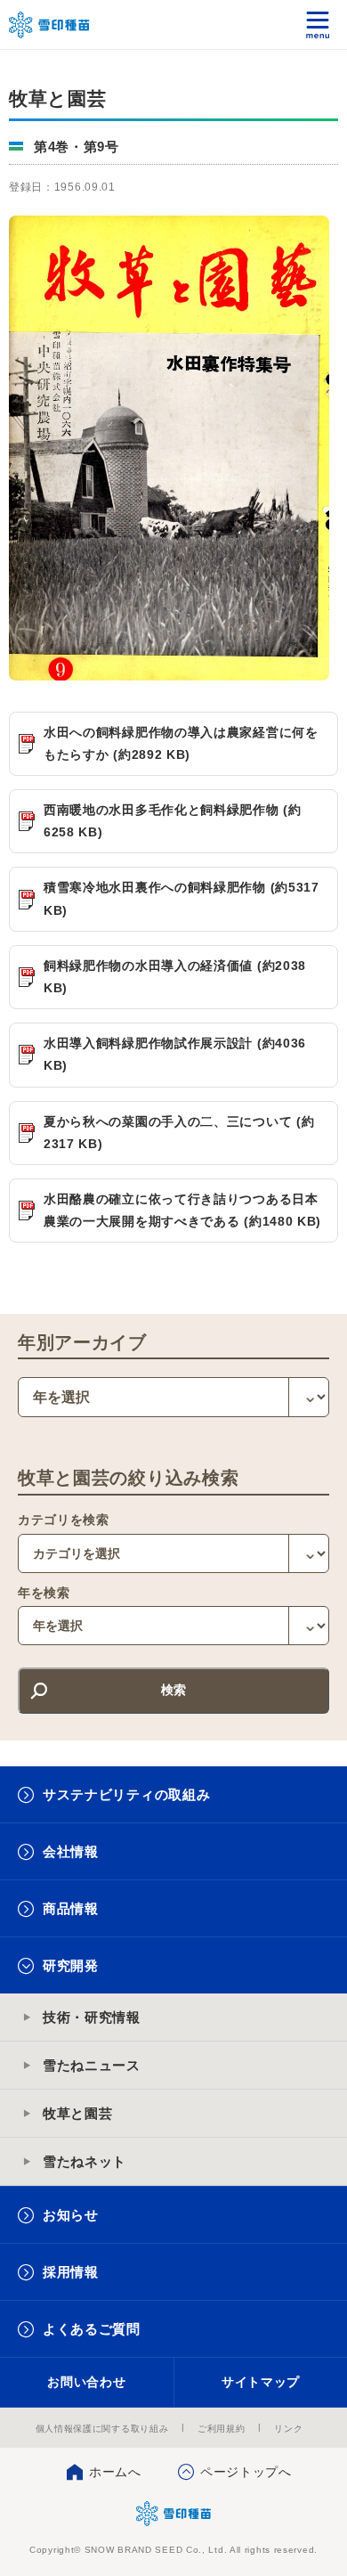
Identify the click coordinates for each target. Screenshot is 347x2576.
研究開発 (71, 1965)
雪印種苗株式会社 (174, 2514)
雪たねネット (85, 2161)
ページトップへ (246, 2472)
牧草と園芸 (78, 2113)
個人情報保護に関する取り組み (102, 2429)
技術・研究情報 (92, 2017)
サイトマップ (261, 2382)
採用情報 (71, 2272)
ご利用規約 (222, 2429)
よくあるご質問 (92, 2329)
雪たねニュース (92, 2065)
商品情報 (71, 1908)
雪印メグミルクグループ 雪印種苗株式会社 (50, 25)
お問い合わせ (86, 2382)
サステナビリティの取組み (126, 1794)
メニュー (318, 24)
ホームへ (115, 2472)
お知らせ (71, 2215)
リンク (288, 2429)
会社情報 (71, 1851)
